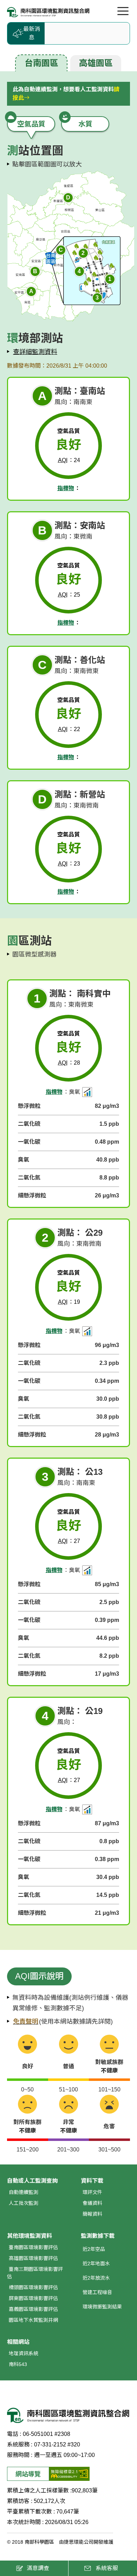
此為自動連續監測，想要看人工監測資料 (66, 94)
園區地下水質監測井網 (33, 2320)
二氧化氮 (29, 1178)
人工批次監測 (24, 2203)
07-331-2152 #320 (57, 2444)
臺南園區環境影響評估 (33, 2247)
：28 (69, 1063)
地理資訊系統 (24, 2353)
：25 (69, 595)
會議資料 (92, 2203)
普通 (68, 2066)
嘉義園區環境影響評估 (33, 2309)
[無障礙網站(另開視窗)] (69, 2474)
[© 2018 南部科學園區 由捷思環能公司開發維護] (48, 12)
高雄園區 (96, 63)
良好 (27, 2066)
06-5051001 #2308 (47, 2434)
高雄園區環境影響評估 (33, 2258)
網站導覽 (28, 2474)
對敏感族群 (109, 2066)
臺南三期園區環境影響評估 (35, 2273)
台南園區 (41, 63)
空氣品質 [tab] (31, 124)
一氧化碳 (29, 1142)
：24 (69, 460)
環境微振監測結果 (102, 2307)
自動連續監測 (24, 2192)
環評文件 (92, 2192)
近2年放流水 (96, 2278)
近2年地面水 (96, 2263)
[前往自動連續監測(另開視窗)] (87, 1092)
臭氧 (24, 1160)
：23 (69, 864)
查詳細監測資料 (35, 352)
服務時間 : (20, 2455)
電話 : (14, 2434)
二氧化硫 (29, 1124)
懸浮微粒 (29, 1106)
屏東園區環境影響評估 (33, 2298)
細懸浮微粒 (32, 1195)
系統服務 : (20, 2444)
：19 (69, 1302)
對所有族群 (27, 2126)
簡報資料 (92, 2214)
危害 (109, 2126)
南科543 (18, 2364)
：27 (69, 1541)
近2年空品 (94, 2249)
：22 (69, 729)
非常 (68, 2126)
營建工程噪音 (97, 2292)
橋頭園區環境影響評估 (33, 2287)
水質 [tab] (85, 124)
